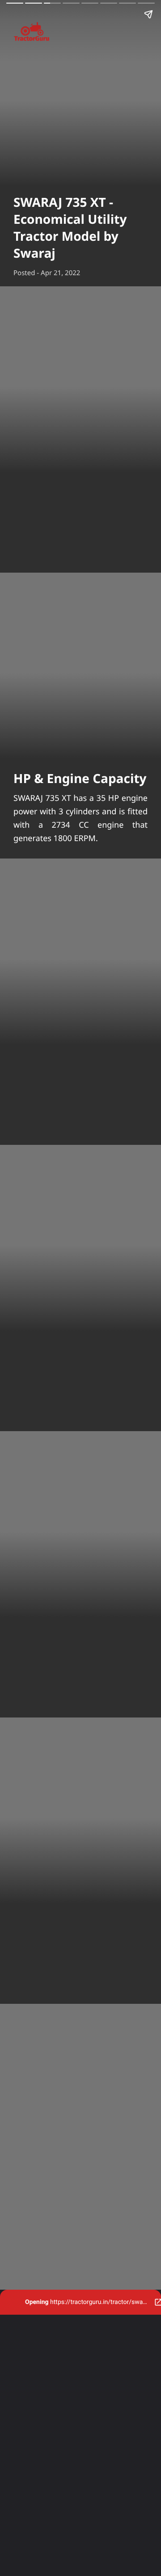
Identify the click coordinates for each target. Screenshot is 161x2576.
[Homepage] (80, 33)
